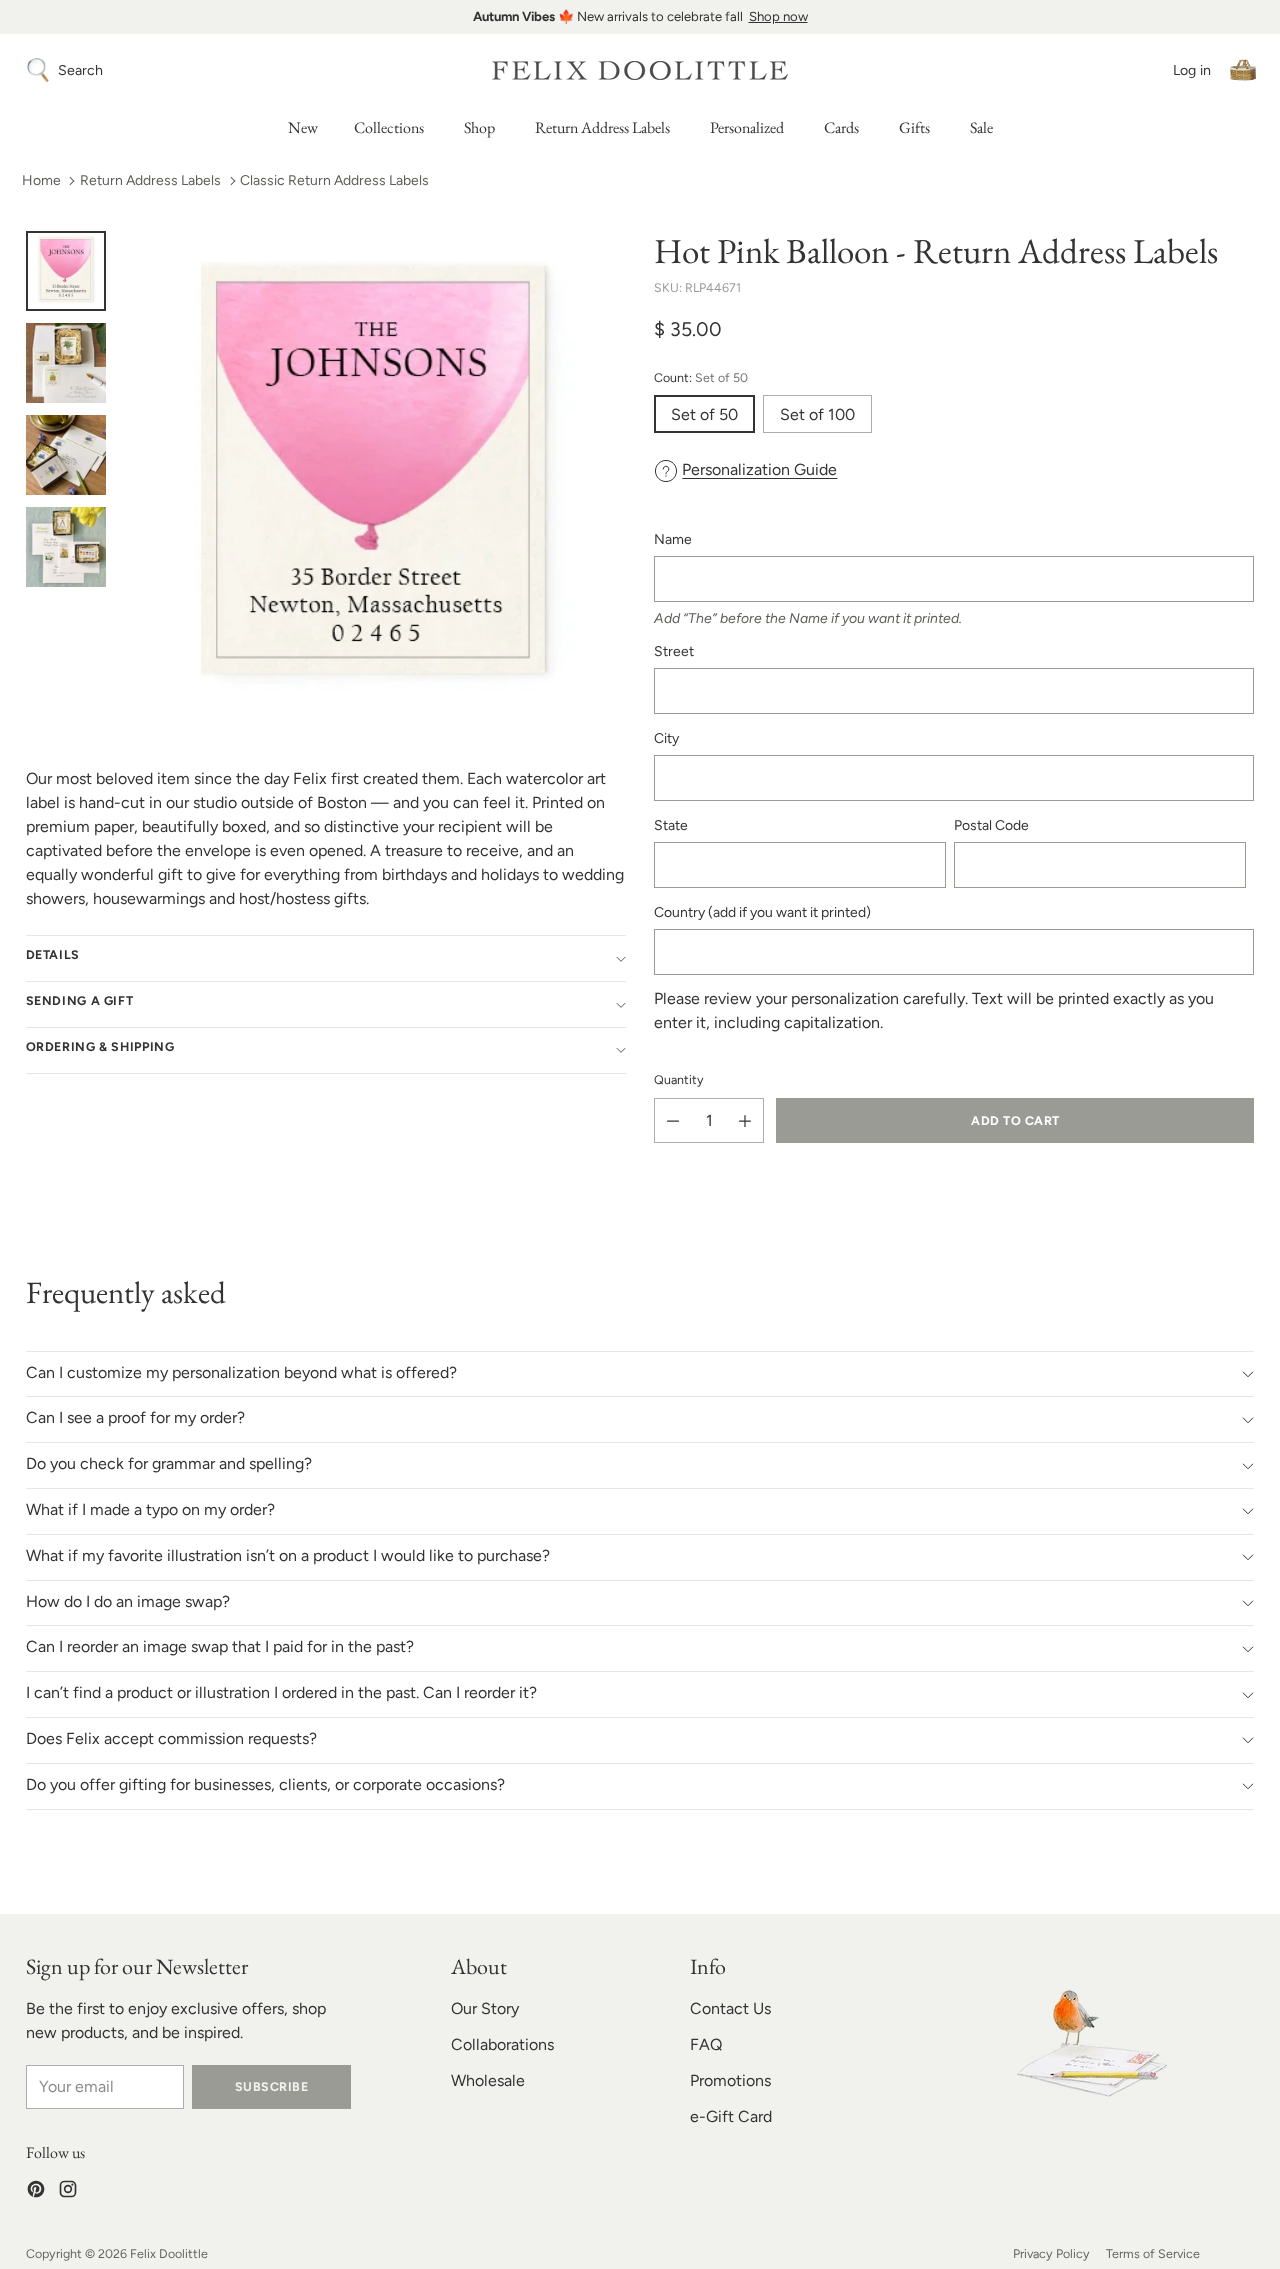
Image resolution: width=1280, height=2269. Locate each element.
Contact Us (730, 2008)
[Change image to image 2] (66, 363)
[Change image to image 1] (66, 271)
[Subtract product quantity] (673, 1120)
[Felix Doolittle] (640, 70)
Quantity (679, 1079)
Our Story (485, 2008)
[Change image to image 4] (66, 547)
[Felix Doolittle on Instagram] (68, 2192)
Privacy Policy (1051, 2253)
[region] (640, 17)
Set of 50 (704, 414)
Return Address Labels (150, 180)
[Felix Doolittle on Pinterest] (36, 2192)
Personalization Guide (759, 469)
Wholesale (488, 2080)
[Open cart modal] (1243, 70)
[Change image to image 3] (66, 455)
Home (41, 180)
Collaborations (502, 2044)
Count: (701, 377)
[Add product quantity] (745, 1120)
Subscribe (271, 2086)
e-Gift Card (731, 2116)
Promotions (730, 2080)
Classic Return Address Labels (334, 180)
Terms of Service (1153, 2253)
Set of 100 (817, 414)
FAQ (706, 2044)
